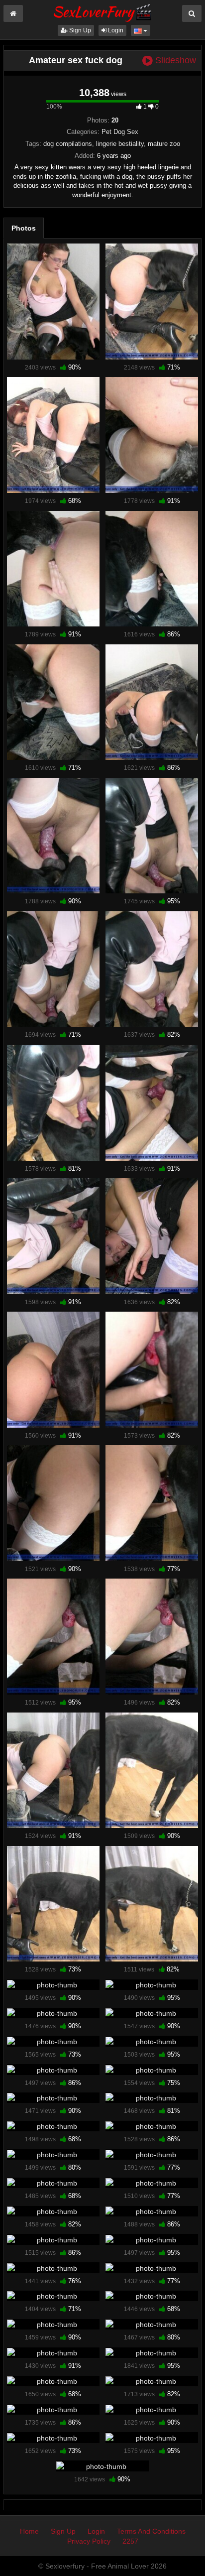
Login (115, 30)
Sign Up (79, 30)
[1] (53, 302)
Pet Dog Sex (120, 132)
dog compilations (68, 144)
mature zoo (164, 144)
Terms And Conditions (151, 2531)
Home (29, 2531)
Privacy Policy (89, 2541)
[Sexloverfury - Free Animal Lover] (102, 11)
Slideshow (174, 61)
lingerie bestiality (120, 144)
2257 (130, 2541)
